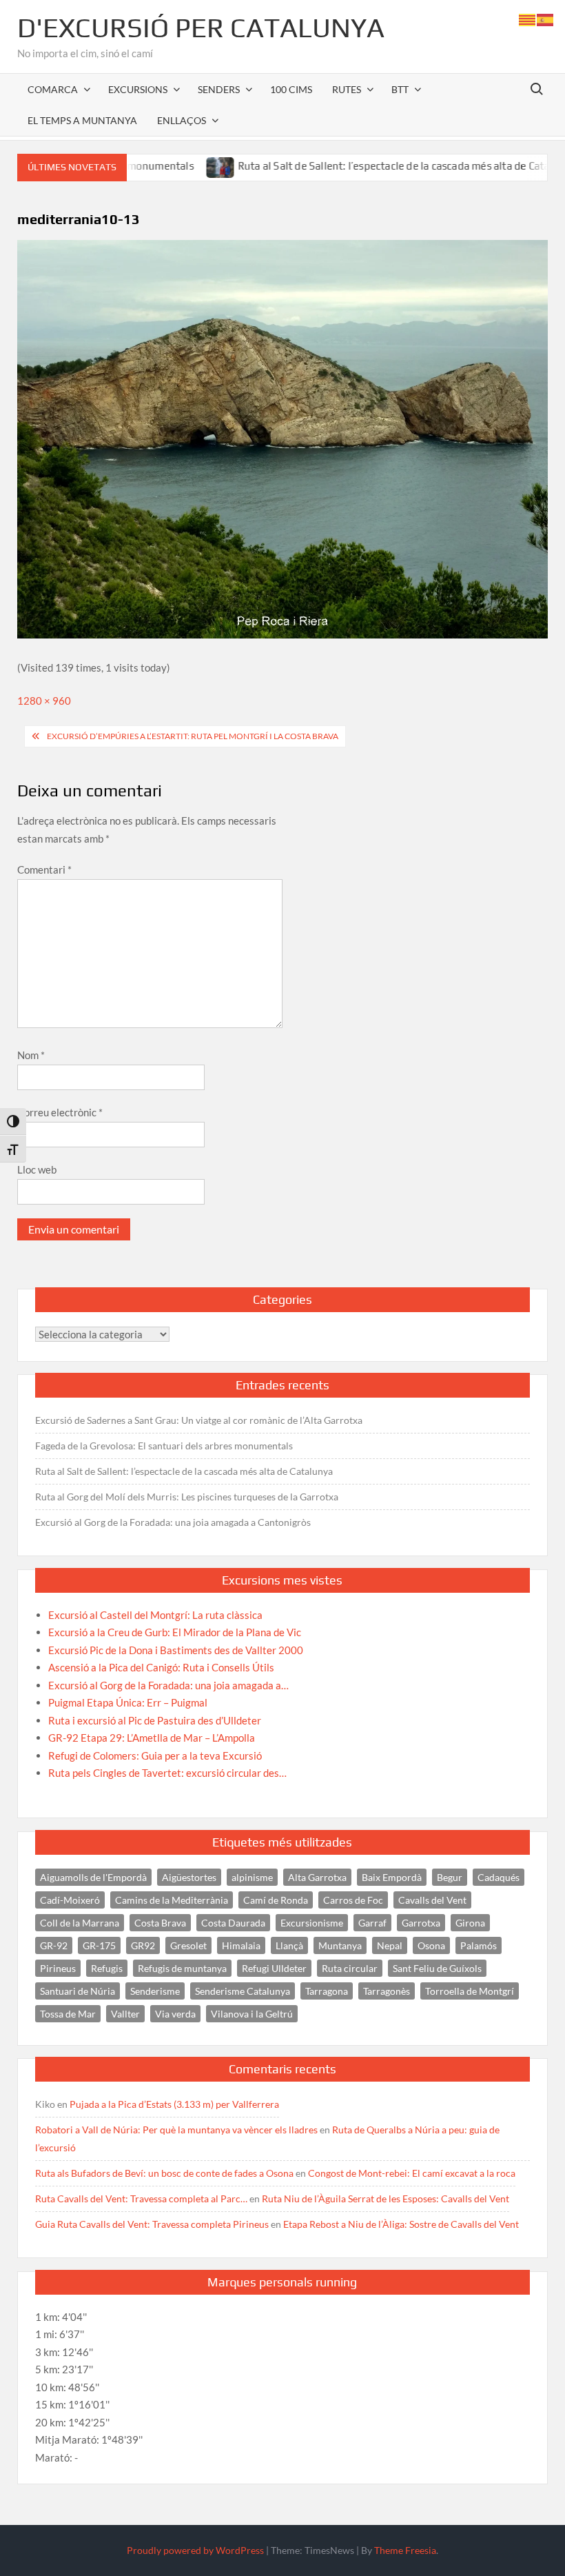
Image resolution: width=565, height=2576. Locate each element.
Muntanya (340, 1945)
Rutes (347, 89)
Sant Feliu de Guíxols (437, 1968)
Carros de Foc (353, 1900)
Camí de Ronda (276, 1900)
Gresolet (188, 1945)
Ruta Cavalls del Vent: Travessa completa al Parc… (141, 2198)
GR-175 (99, 1945)
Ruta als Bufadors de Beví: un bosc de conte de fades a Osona (164, 2173)
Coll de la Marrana (80, 1923)
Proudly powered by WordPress (195, 2550)
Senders (219, 89)
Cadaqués (499, 1877)
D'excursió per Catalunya (201, 28)
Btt (400, 89)
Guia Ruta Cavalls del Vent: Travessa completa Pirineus (152, 2224)
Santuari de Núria (78, 1991)
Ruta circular (350, 1968)
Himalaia (241, 1945)
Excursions (138, 89)
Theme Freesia (405, 2550)
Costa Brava (160, 1923)
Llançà (289, 1945)
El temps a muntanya (82, 120)
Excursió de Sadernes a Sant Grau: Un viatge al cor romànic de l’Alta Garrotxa (199, 1420)
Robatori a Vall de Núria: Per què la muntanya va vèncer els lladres (176, 2130)
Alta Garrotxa (317, 1877)
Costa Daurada (233, 1923)
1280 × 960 (44, 701)
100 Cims (291, 89)
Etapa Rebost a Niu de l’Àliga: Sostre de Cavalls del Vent (401, 2224)
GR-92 (54, 1945)
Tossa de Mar (68, 2014)
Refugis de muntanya (182, 1968)
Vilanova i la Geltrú (252, 2014)
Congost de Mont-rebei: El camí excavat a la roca (412, 2173)
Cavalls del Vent (432, 1900)
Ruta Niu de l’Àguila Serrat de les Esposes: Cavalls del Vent (386, 2198)
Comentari (44, 869)
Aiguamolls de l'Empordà (93, 1877)
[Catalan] (528, 19)
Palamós (479, 1945)
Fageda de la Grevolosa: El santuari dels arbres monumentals (164, 1446)
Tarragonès (387, 1991)
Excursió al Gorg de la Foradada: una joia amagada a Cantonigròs (173, 1522)
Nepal (390, 1945)
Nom (31, 1055)
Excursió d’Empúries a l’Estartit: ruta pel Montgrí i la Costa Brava (193, 736)
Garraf (372, 1923)
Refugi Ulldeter (274, 1968)
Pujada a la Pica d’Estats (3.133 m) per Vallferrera (174, 2104)
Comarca (53, 89)
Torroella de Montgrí (470, 1991)
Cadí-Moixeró (70, 1900)
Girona (470, 1923)
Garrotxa (421, 1923)
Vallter (125, 2014)
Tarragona (327, 1991)
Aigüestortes (189, 1877)
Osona (431, 1945)
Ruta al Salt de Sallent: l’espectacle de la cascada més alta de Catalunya (359, 166)
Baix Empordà (392, 1877)
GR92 (143, 1945)
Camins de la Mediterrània (172, 1900)
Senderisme (155, 1991)
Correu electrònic (60, 1112)
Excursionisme (312, 1923)
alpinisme (252, 1877)
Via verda (175, 2014)
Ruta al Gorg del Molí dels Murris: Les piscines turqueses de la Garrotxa (187, 1497)
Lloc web (37, 1169)
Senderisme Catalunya (243, 1991)
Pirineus (58, 1968)
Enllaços (182, 120)
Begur (450, 1877)
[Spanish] (546, 19)
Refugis (107, 1968)
